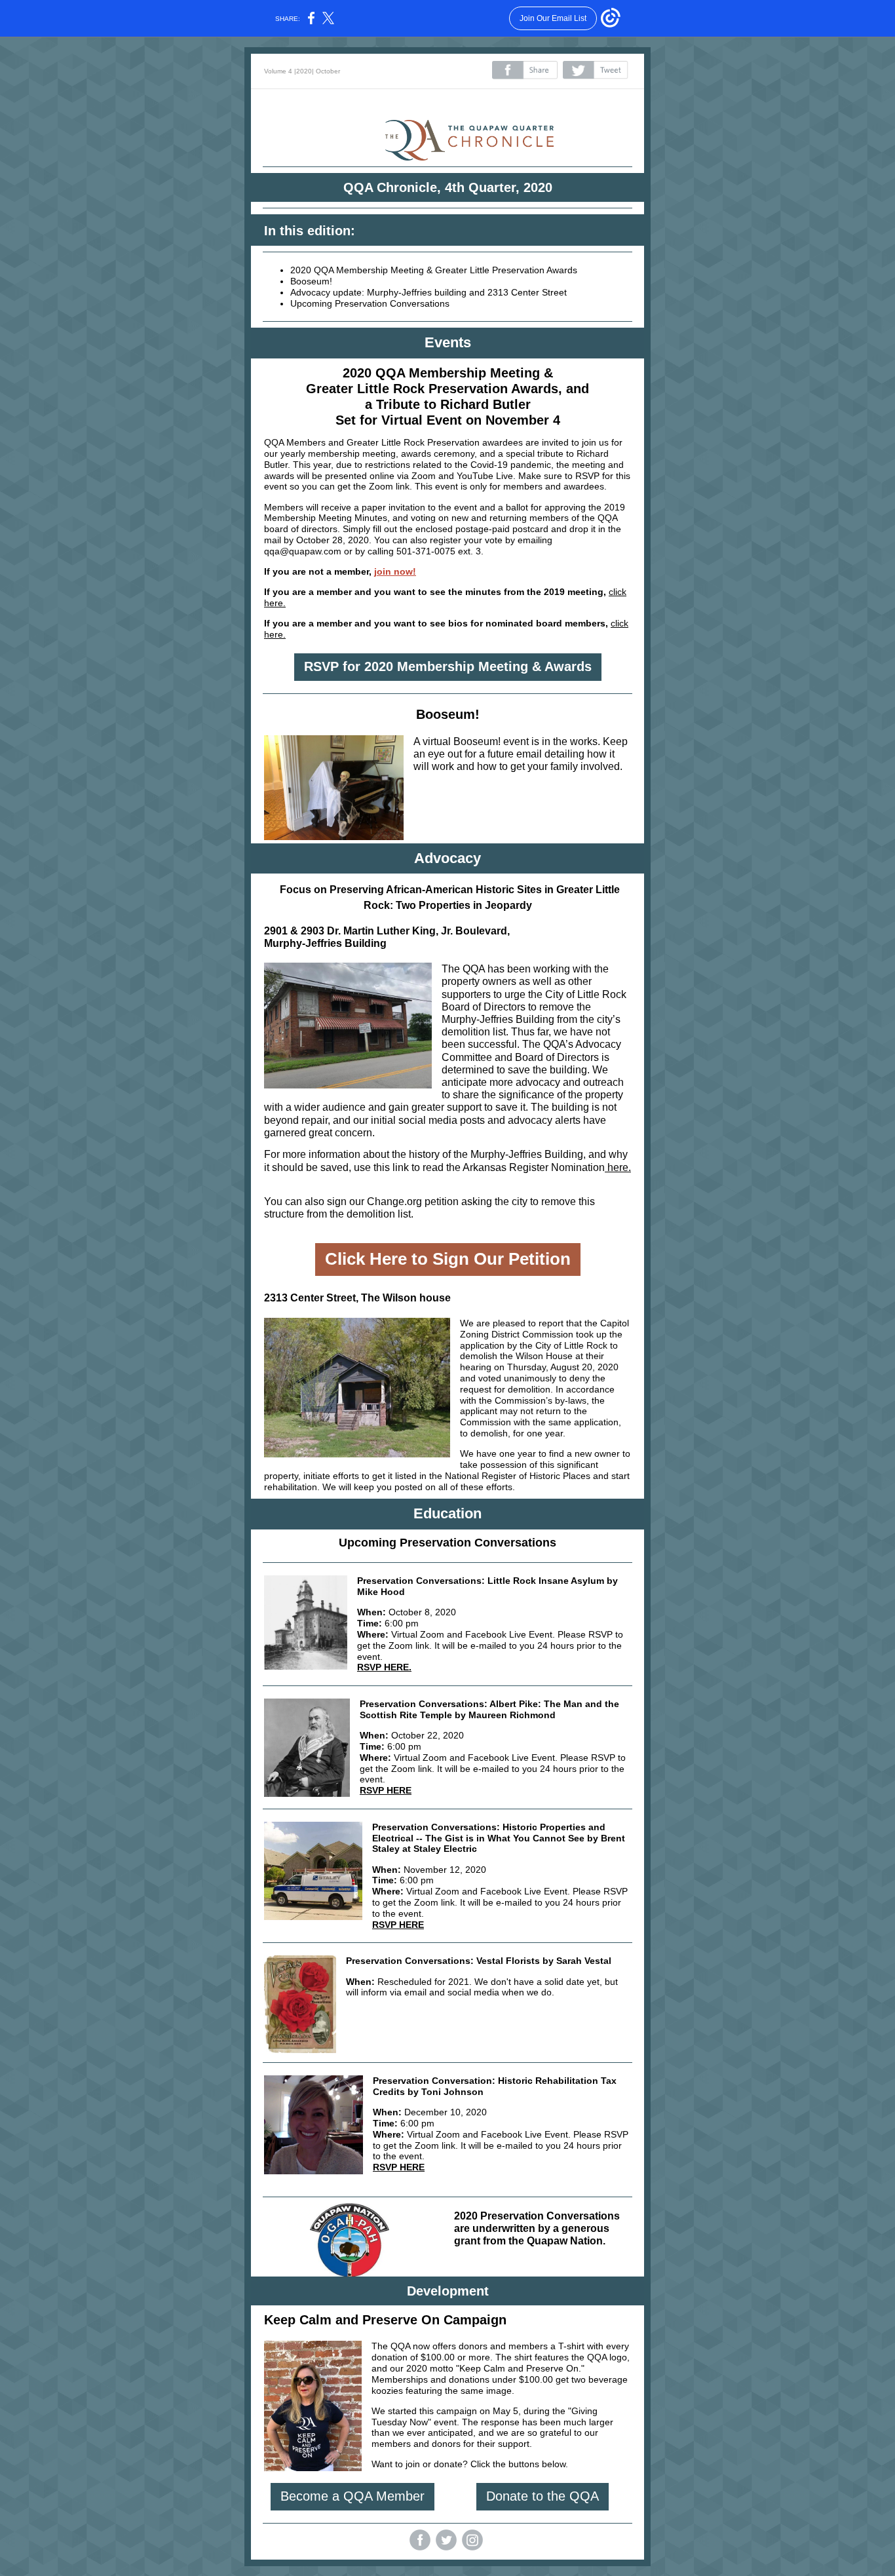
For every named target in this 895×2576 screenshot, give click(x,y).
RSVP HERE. (384, 1667)
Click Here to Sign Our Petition (448, 1259)
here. (618, 1167)
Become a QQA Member (352, 2496)
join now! (395, 571)
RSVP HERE (386, 1790)
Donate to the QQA (543, 2496)
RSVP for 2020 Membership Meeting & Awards (448, 666)
